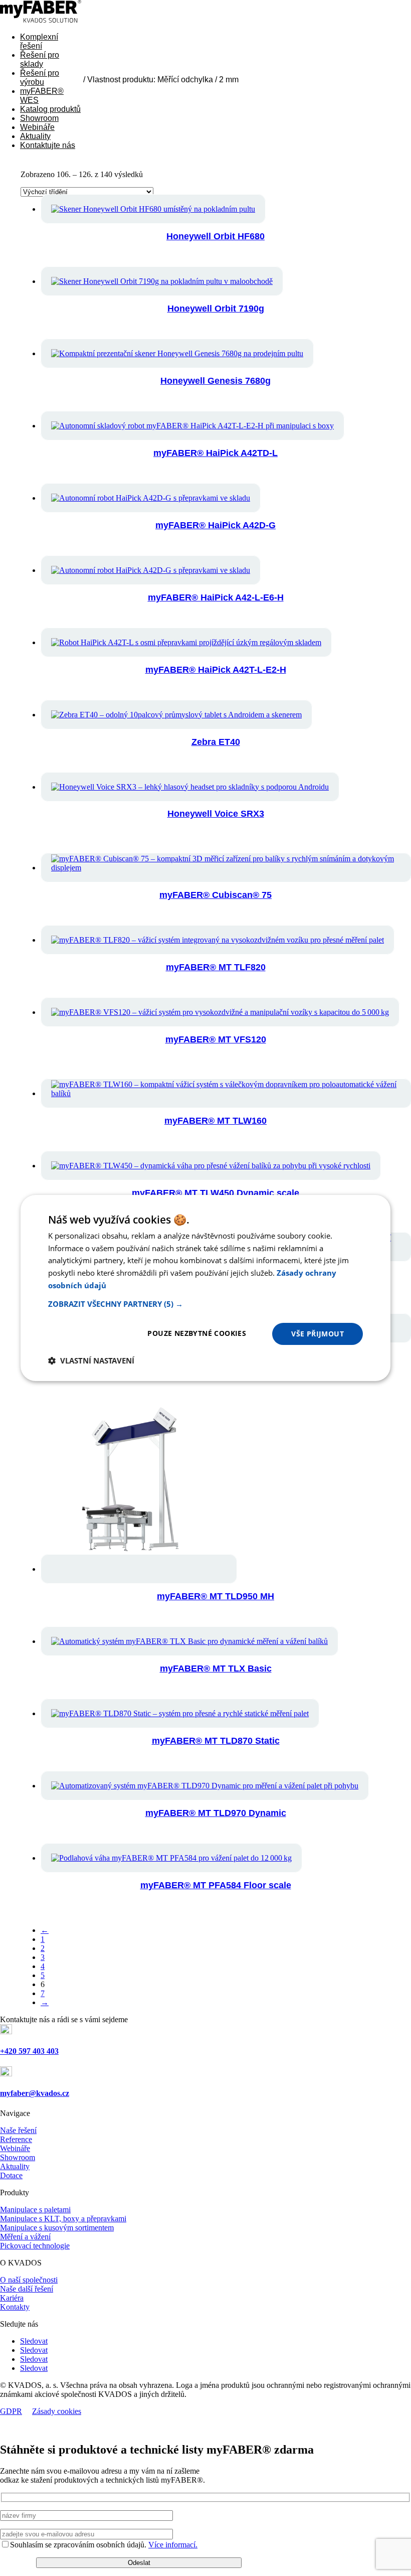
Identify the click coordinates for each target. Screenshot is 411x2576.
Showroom (39, 118)
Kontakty (15, 2307)
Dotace (11, 2175)
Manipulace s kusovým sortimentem (57, 2228)
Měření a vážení (25, 2237)
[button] (205, 1304)
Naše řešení (18, 2130)
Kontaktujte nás (48, 145)
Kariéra (12, 2298)
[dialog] (205, 1288)
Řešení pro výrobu (40, 78)
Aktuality (35, 136)
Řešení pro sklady (40, 59)
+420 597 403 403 (29, 2051)
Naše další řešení (27, 2289)
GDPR (11, 2411)
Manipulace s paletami (35, 2210)
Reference (16, 2139)
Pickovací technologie (35, 2246)
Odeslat (139, 2563)
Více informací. (173, 2545)
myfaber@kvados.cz (35, 2093)
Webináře (37, 127)
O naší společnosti (29, 2280)
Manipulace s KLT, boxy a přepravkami (63, 2219)
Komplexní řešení (39, 41)
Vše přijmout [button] (318, 1334)
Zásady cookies (57, 2411)
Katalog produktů (50, 109)
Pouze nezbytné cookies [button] (197, 1333)
